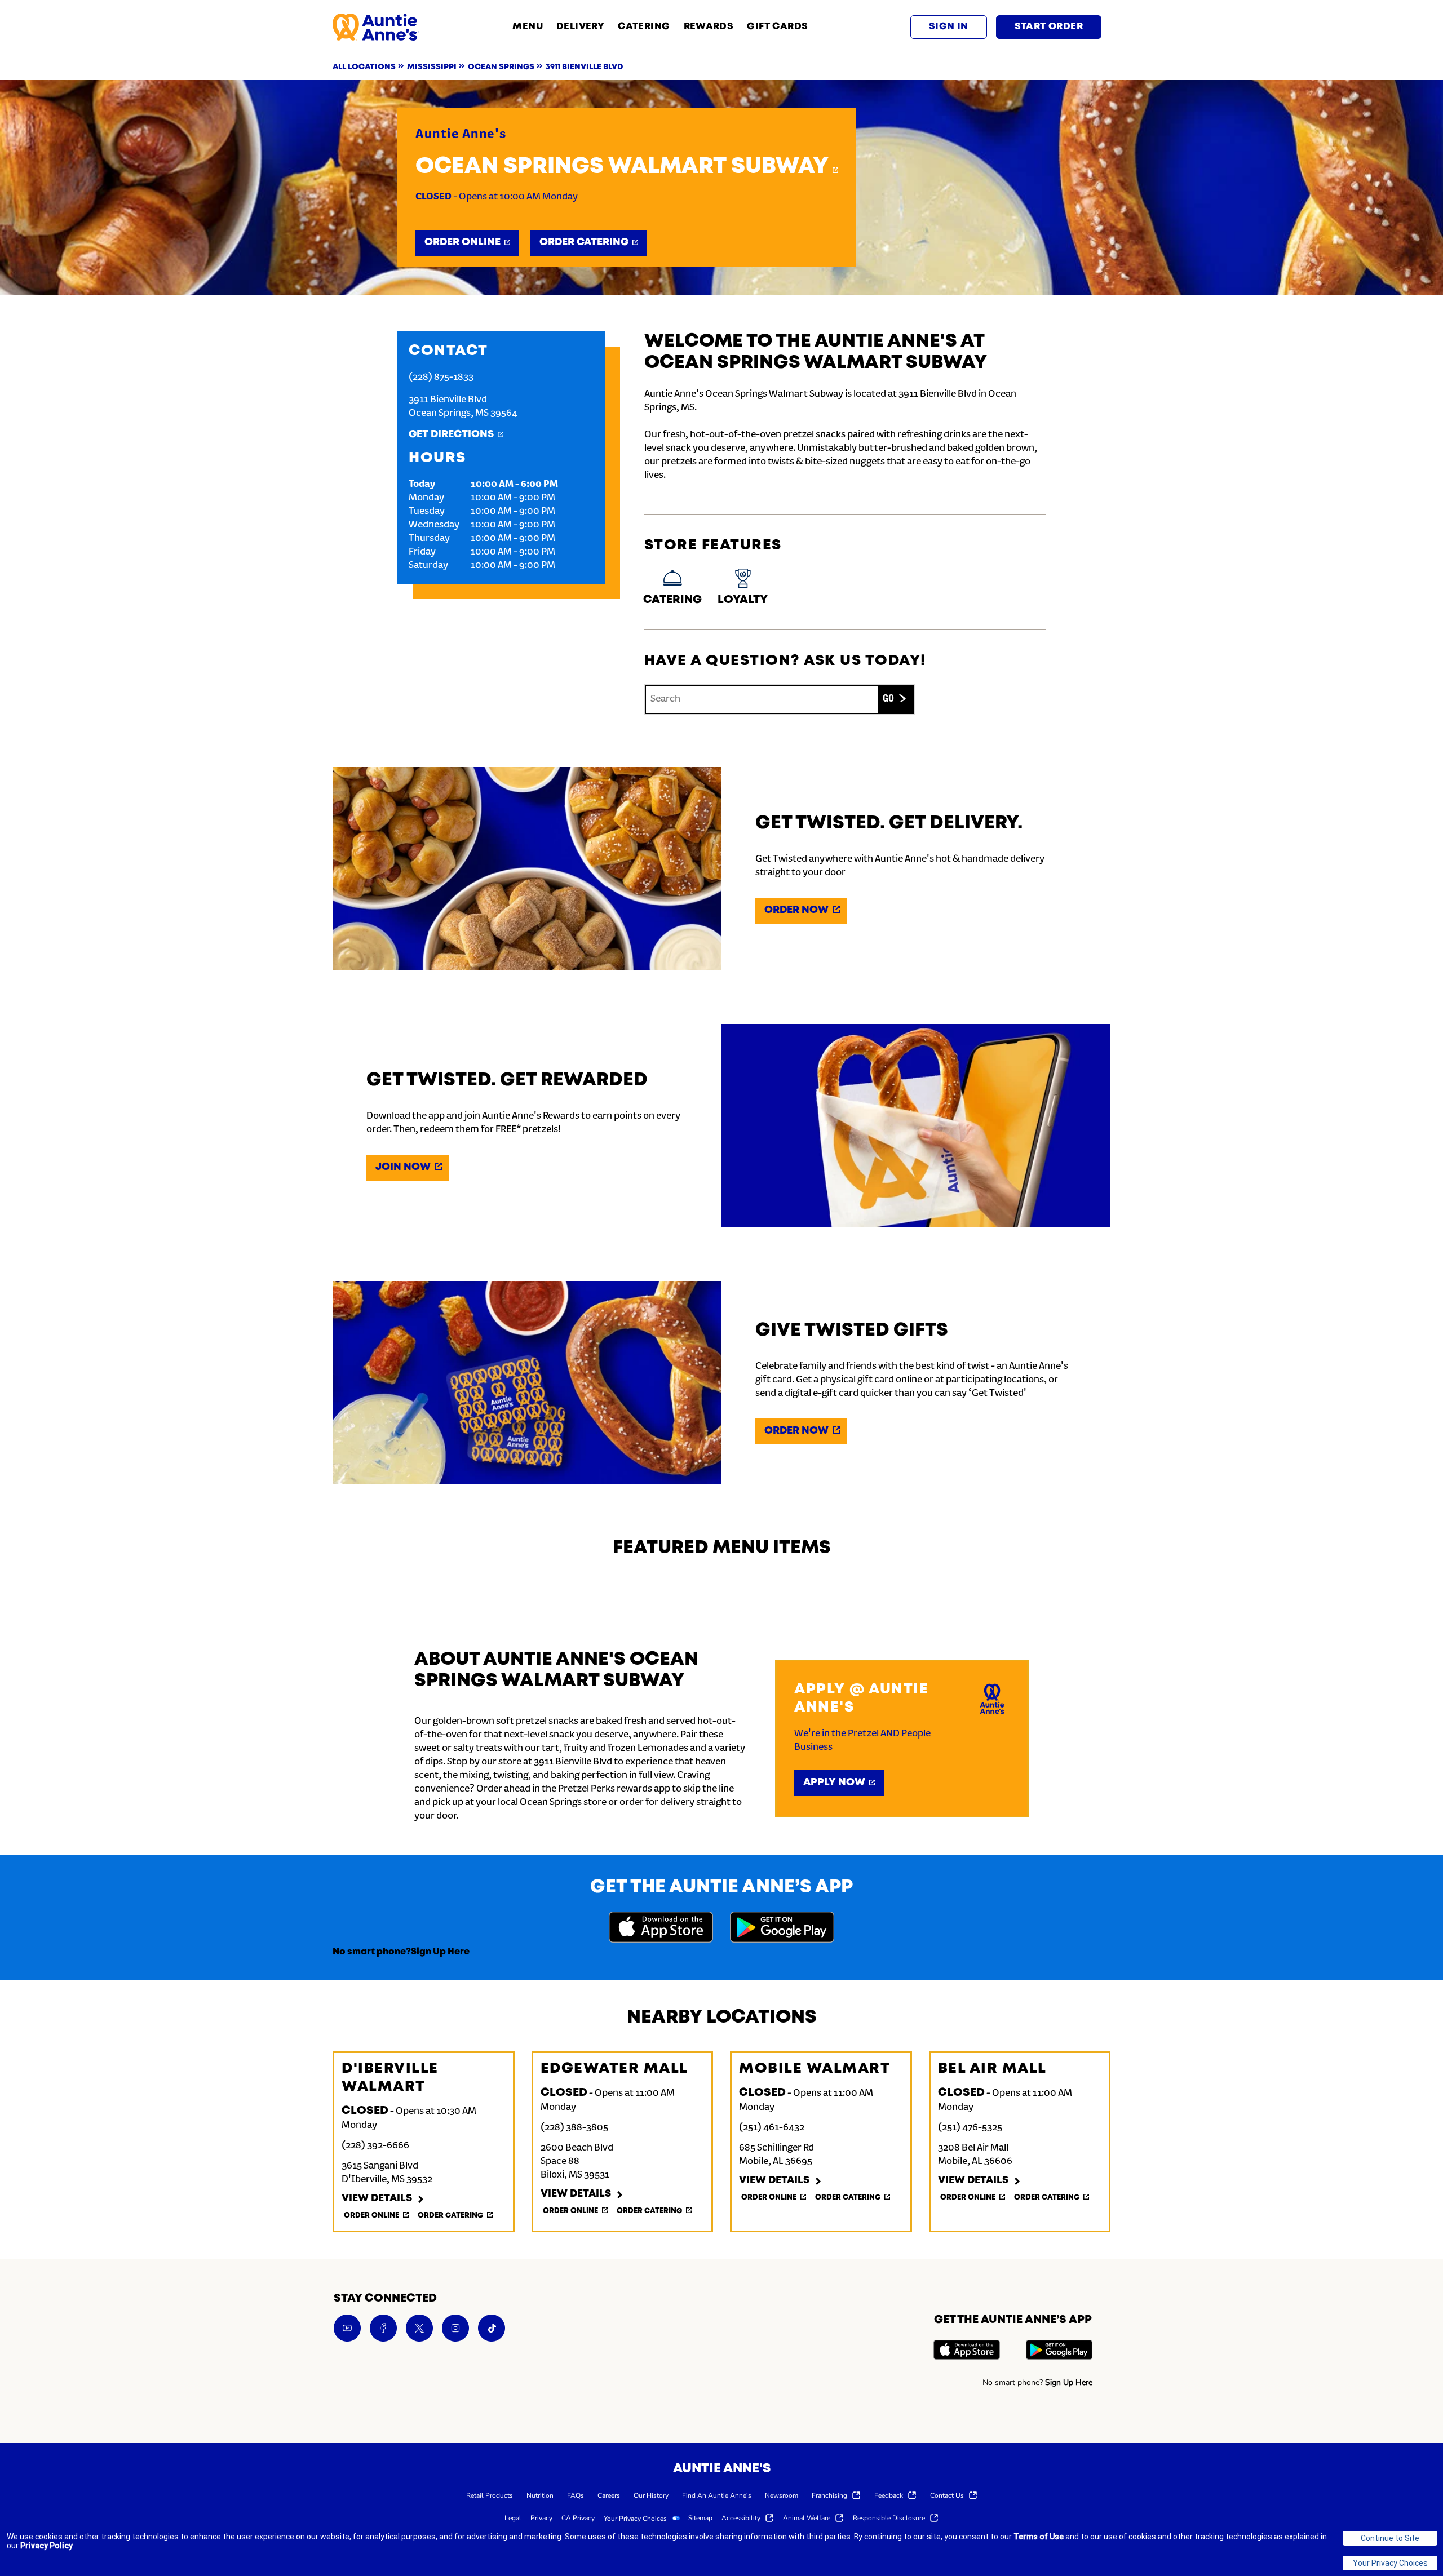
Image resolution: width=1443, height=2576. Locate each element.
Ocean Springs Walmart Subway (622, 167)
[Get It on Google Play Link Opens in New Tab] (782, 1929)
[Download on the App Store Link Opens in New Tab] (661, 1929)
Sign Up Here (440, 1952)
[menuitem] (490, 2495)
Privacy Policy (47, 2546)
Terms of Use (1039, 2537)
